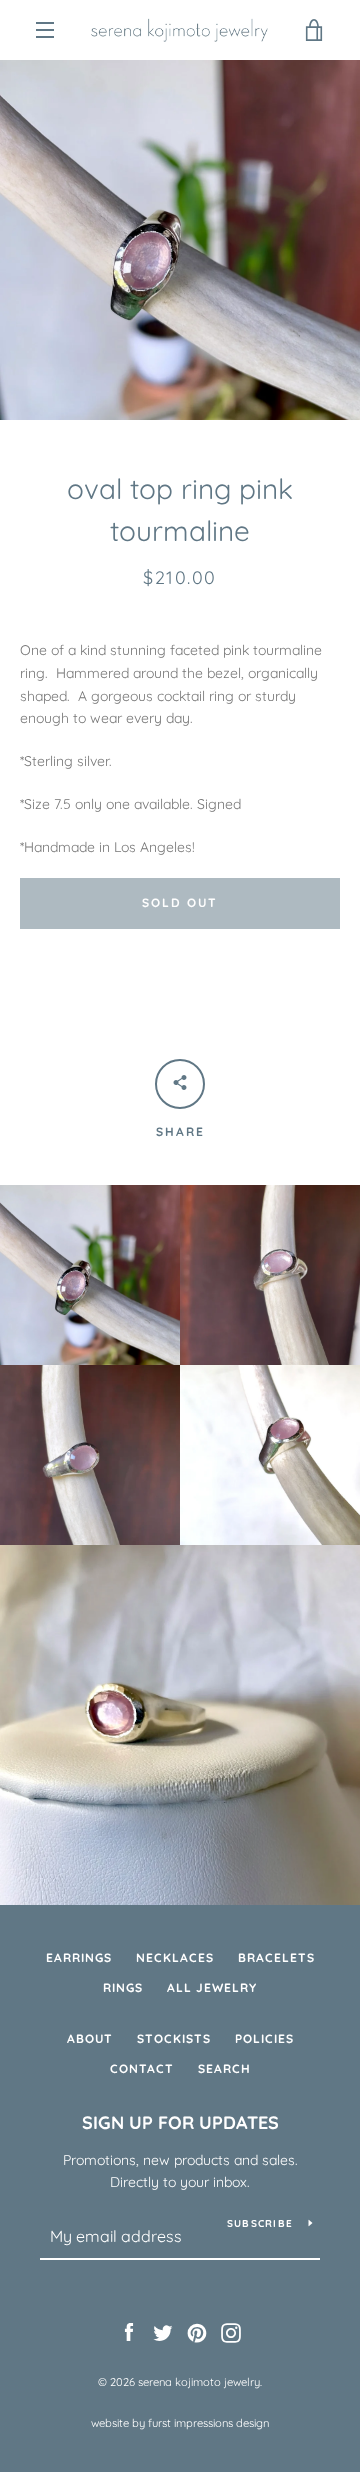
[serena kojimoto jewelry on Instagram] (231, 2331)
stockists (174, 2038)
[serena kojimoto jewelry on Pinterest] (197, 2331)
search (224, 2068)
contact (142, 2068)
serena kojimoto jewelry (199, 2382)
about (90, 2038)
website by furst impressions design (180, 2423)
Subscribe (260, 2223)
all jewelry (212, 1987)
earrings (79, 1957)
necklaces (175, 1957)
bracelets (276, 1957)
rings (123, 1987)
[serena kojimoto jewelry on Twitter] (163, 2331)
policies (264, 2038)
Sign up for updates (180, 2122)
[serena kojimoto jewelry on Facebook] (129, 2331)
